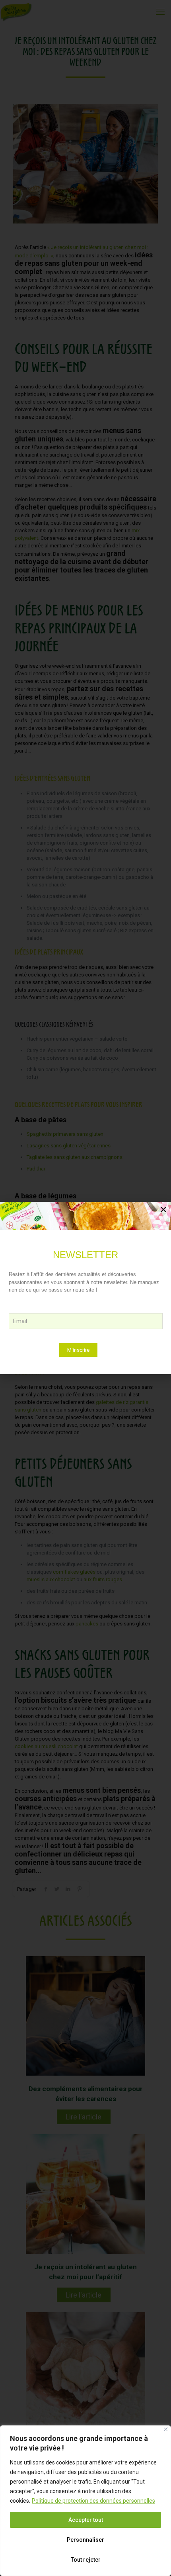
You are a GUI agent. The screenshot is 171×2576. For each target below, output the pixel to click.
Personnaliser (85, 2540)
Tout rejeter (86, 2560)
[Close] (166, 2429)
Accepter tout (86, 2520)
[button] (163, 1210)
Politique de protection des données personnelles (93, 2501)
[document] (85, 1288)
